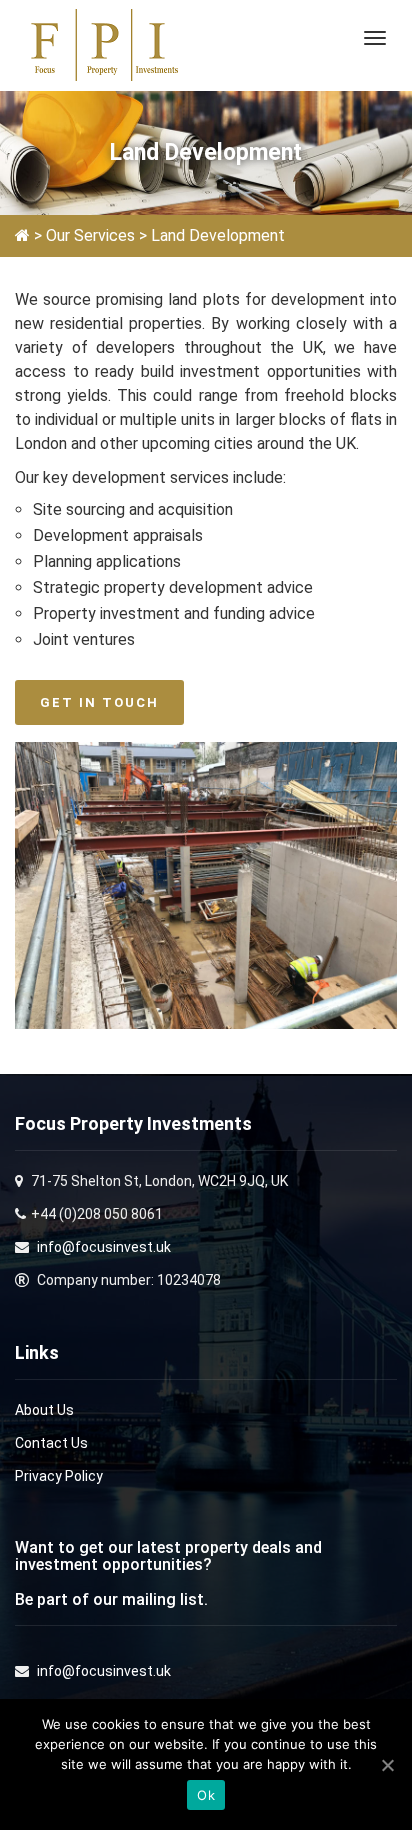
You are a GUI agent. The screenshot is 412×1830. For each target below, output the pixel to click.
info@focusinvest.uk (104, 1247)
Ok (206, 1795)
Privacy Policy (59, 1476)
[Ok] (387, 1765)
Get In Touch (99, 702)
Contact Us (51, 1443)
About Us (44, 1410)
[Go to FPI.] (22, 235)
